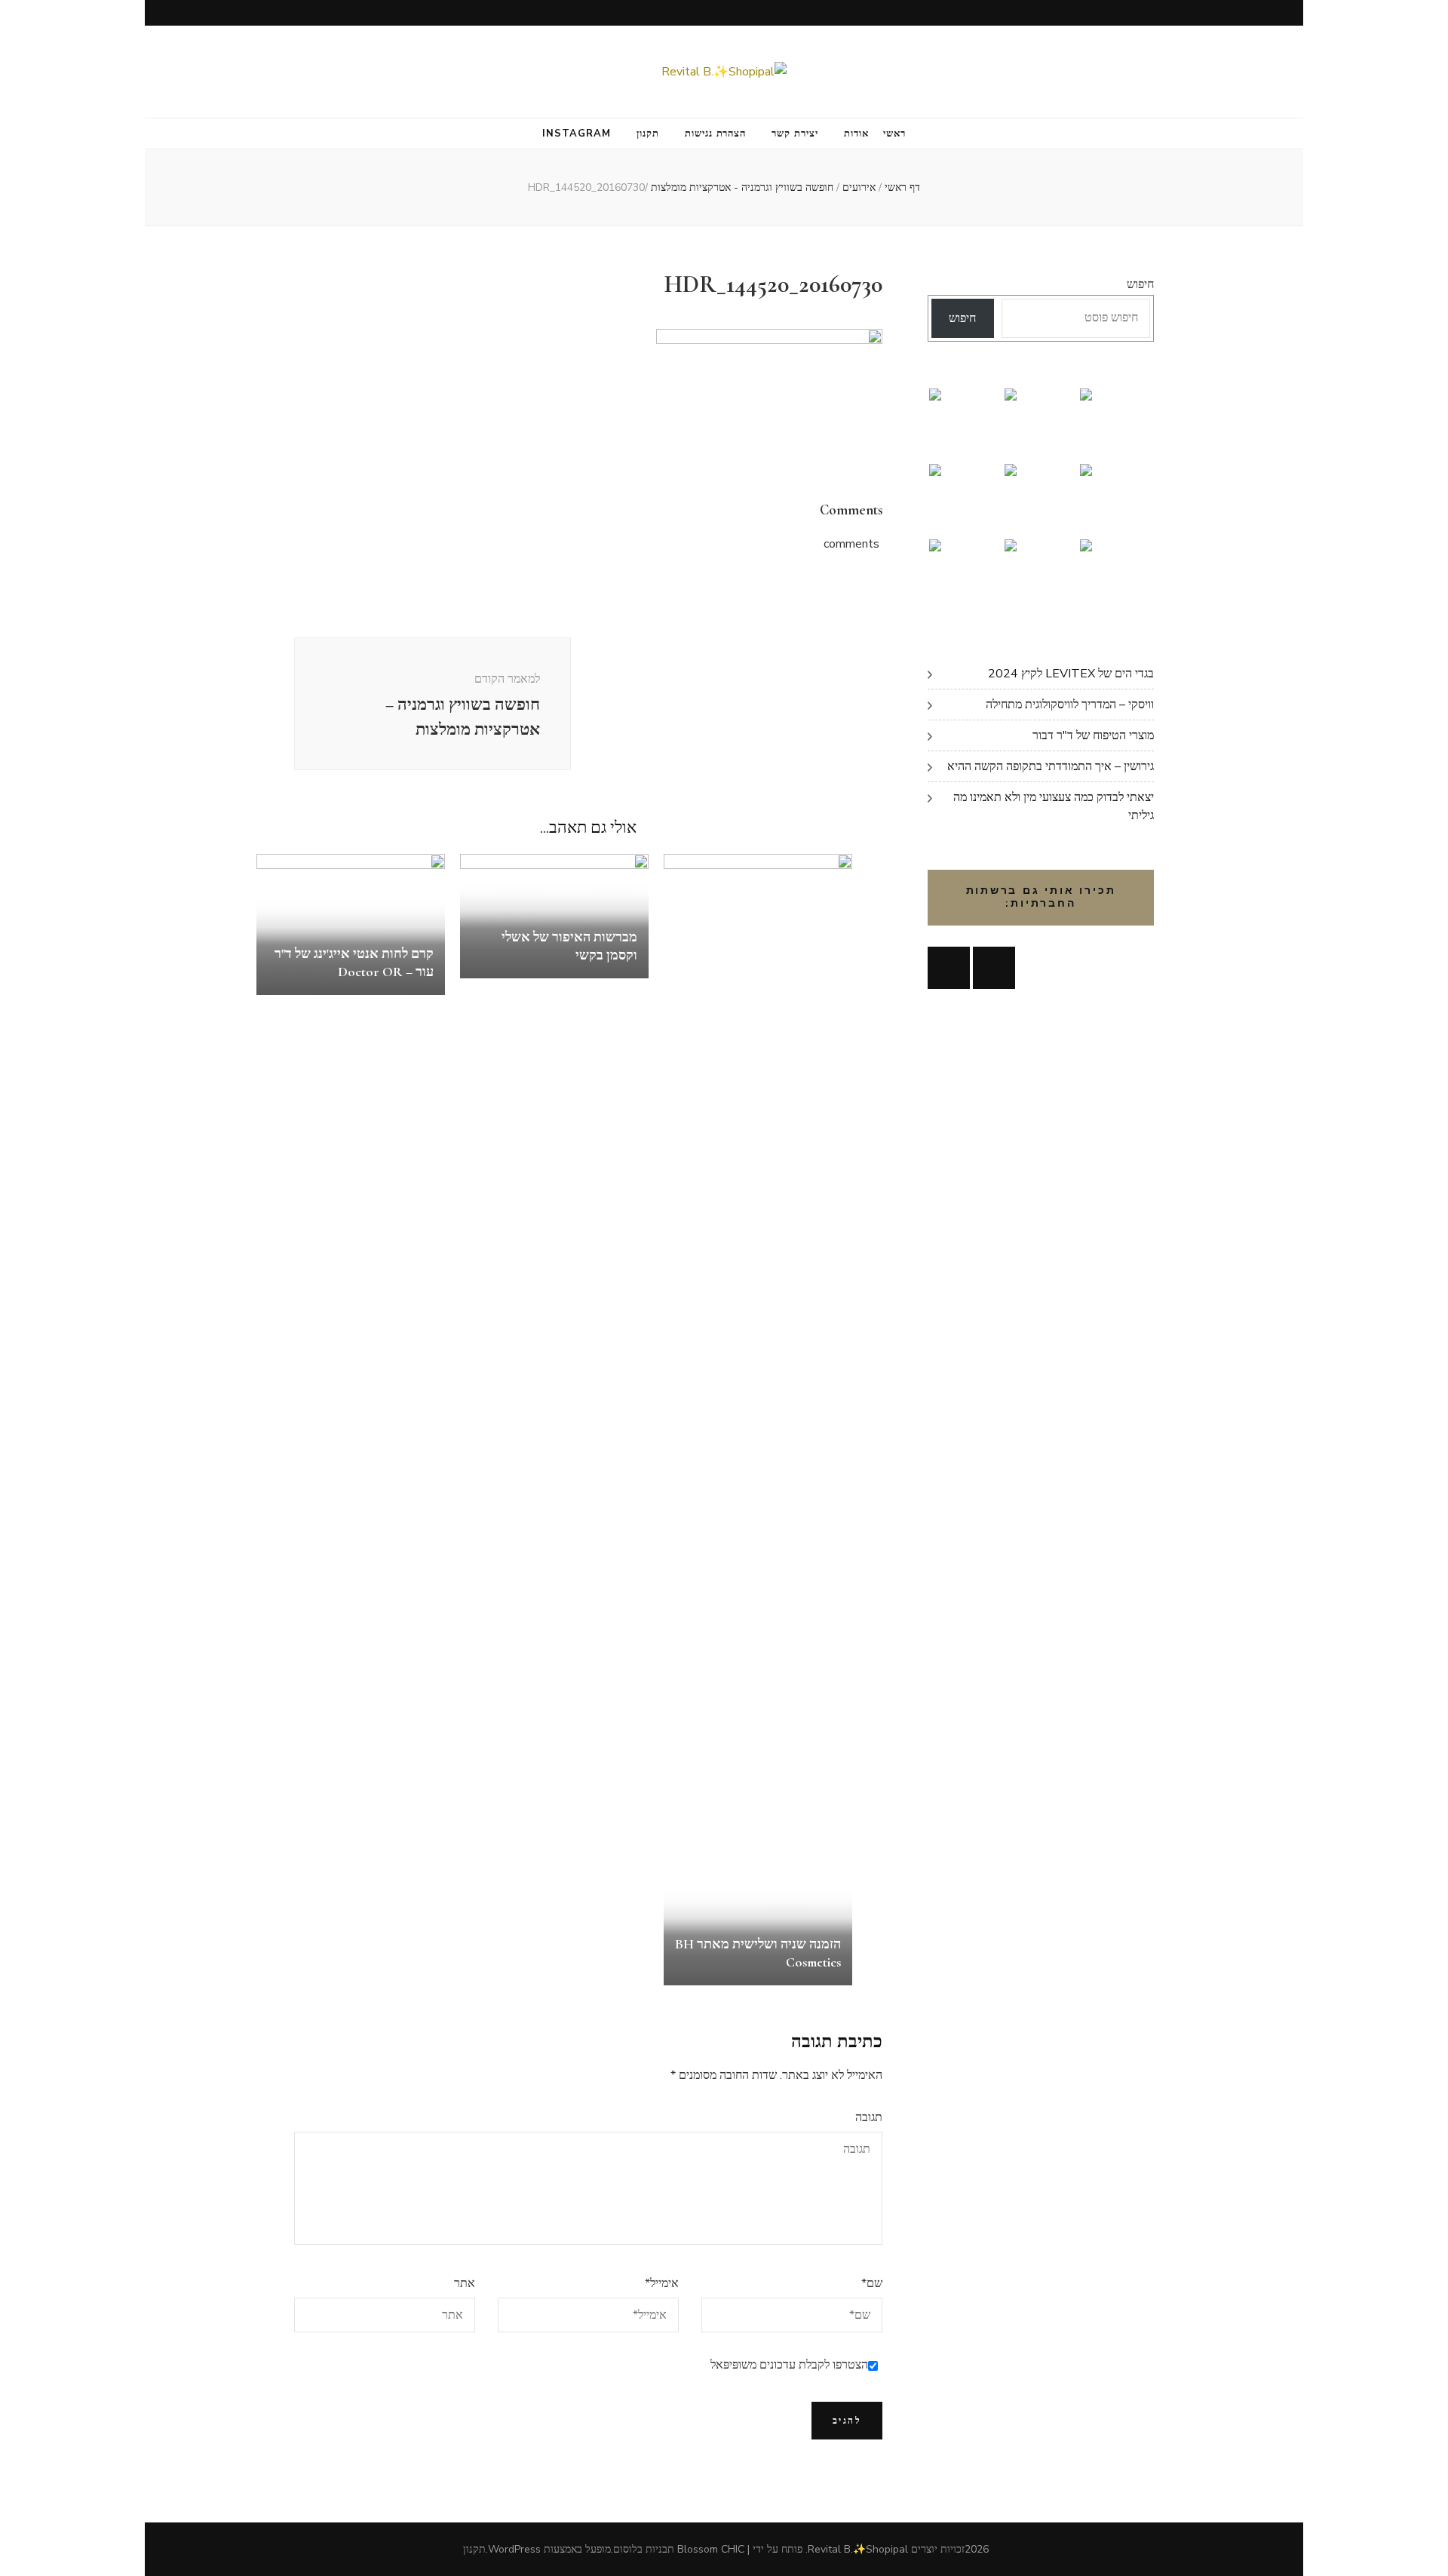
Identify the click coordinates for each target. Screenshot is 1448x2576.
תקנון (648, 134)
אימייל (662, 2283)
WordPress (514, 2549)
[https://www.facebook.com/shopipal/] (949, 968)
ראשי (894, 134)
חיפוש (1140, 284)
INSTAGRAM (577, 134)
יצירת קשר (795, 134)
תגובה (869, 2117)
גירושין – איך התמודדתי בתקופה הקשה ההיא (1051, 766)
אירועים (859, 187)
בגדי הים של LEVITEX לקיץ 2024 (1071, 674)
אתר (465, 2283)
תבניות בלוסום (644, 2549)
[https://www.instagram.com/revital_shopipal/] (994, 968)
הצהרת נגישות (716, 134)
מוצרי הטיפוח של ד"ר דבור (1093, 735)
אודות (856, 134)
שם (872, 2283)
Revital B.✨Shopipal (858, 2549)
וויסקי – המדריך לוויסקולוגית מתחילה (1070, 705)
